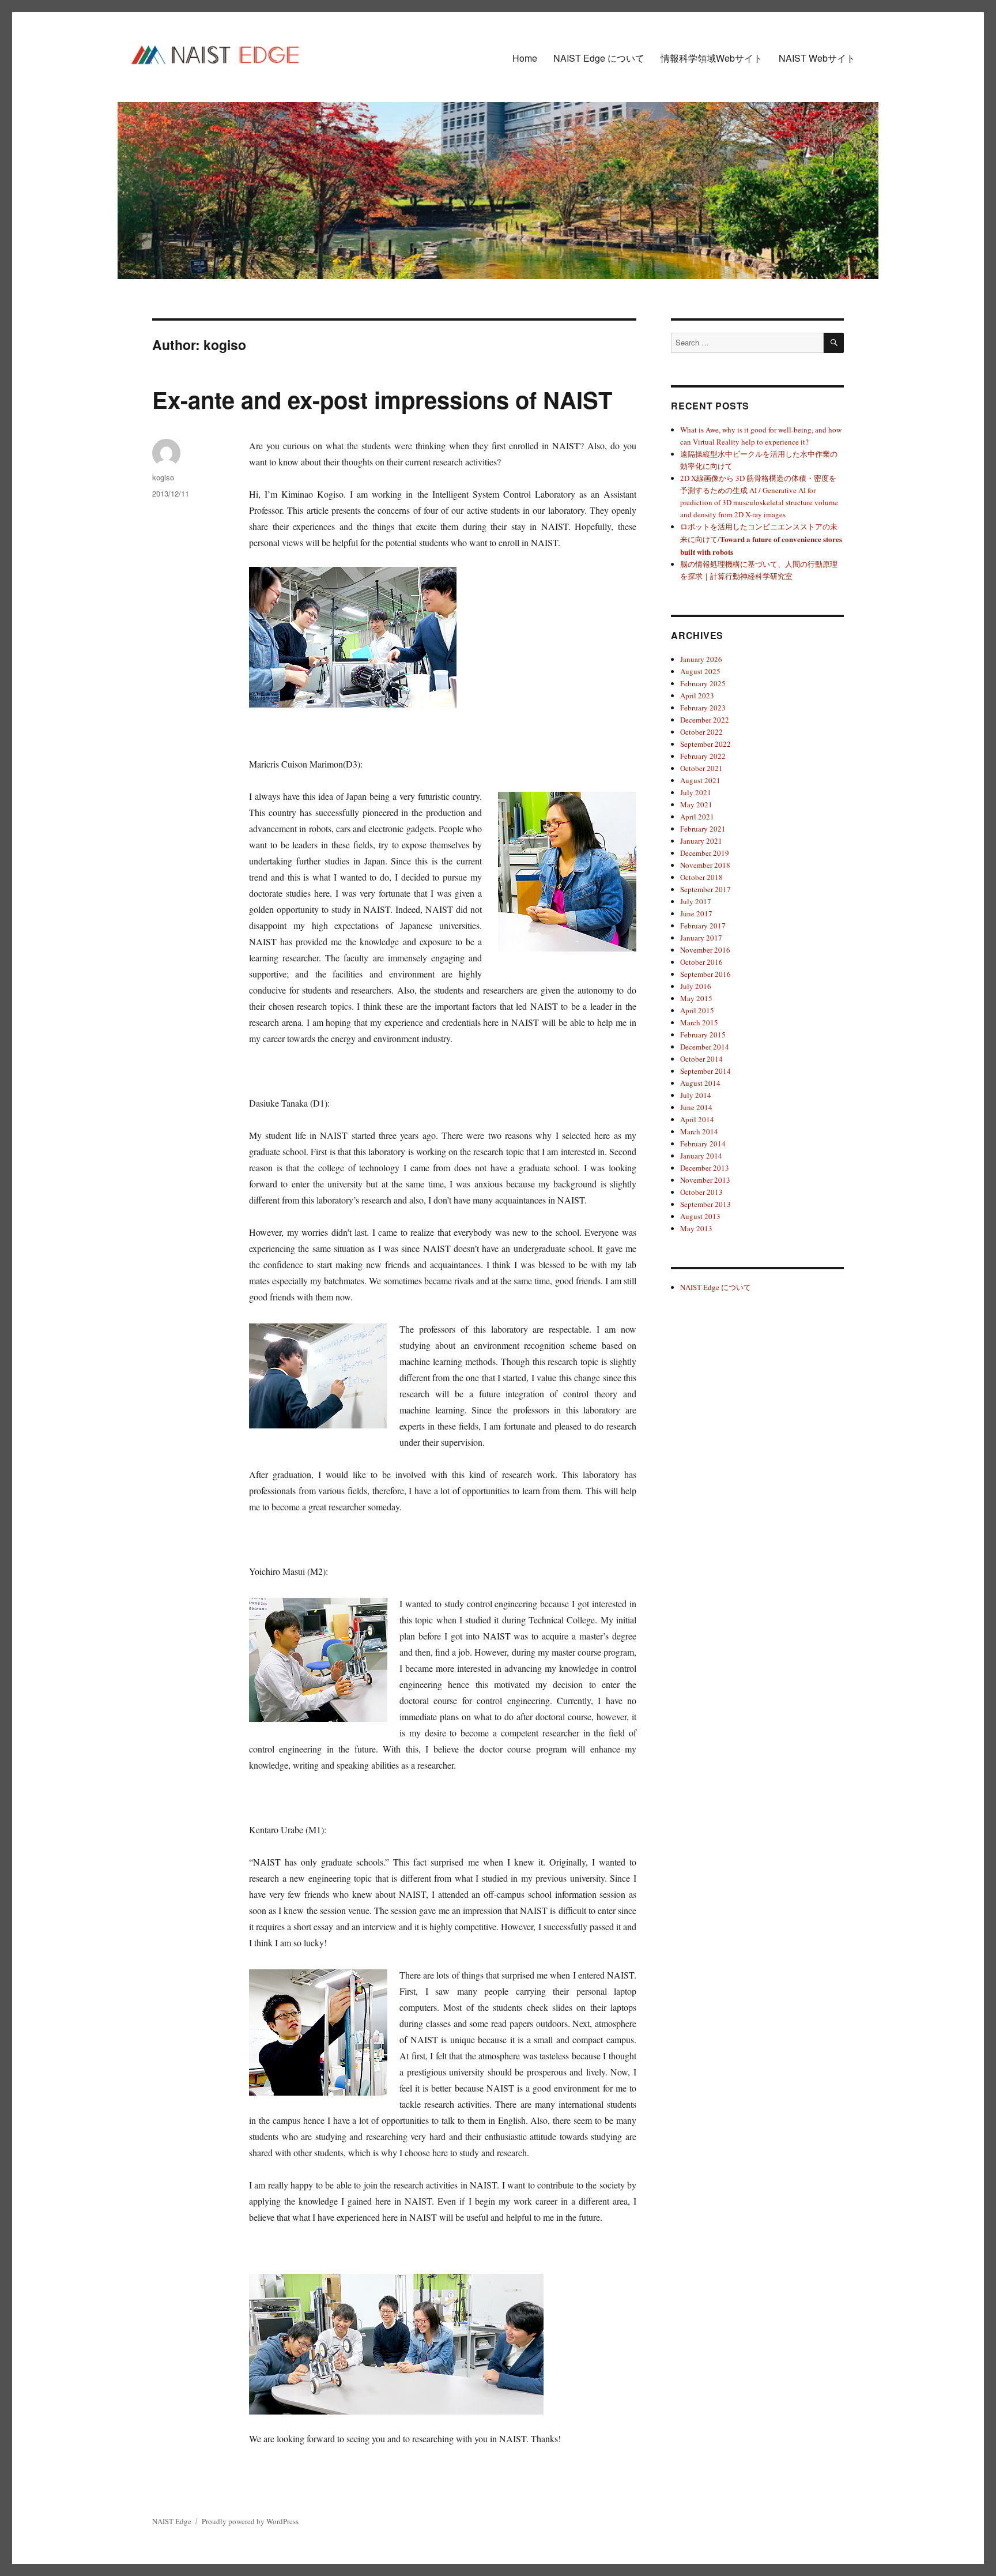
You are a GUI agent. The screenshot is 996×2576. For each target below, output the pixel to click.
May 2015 (696, 998)
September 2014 (705, 1071)
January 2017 (701, 938)
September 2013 (705, 1204)
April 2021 (697, 817)
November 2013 (705, 1180)
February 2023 (703, 708)
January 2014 (701, 1156)
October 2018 (701, 877)
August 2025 (700, 671)
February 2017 (703, 926)
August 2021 (700, 780)
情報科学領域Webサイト (712, 58)
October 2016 (701, 962)
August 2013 (700, 1216)
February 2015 (703, 1035)
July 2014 (696, 1095)
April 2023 (697, 695)
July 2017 (696, 901)
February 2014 (703, 1144)
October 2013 (701, 1192)
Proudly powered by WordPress (250, 2521)
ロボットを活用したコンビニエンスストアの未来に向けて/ (761, 539)
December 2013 (705, 1168)
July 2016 (696, 986)
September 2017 (705, 889)
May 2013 (696, 1228)
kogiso (163, 477)
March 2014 (699, 1131)
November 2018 (705, 865)
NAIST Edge (172, 2521)
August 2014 (700, 1083)
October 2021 (701, 768)
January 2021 (701, 841)
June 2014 (696, 1107)
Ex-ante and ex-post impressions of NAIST (382, 399)
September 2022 (705, 744)
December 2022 (705, 720)
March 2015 (699, 1022)
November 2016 (705, 950)
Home (525, 58)
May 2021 (696, 804)
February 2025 (703, 683)
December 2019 (705, 853)
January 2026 (701, 659)
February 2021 (703, 829)
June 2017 (696, 913)
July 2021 (696, 792)
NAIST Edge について (599, 58)
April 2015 (697, 1010)
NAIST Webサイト (817, 58)
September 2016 (705, 974)
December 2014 (705, 1047)
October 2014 (701, 1059)
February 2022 (703, 756)
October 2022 (701, 732)
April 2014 (697, 1119)
